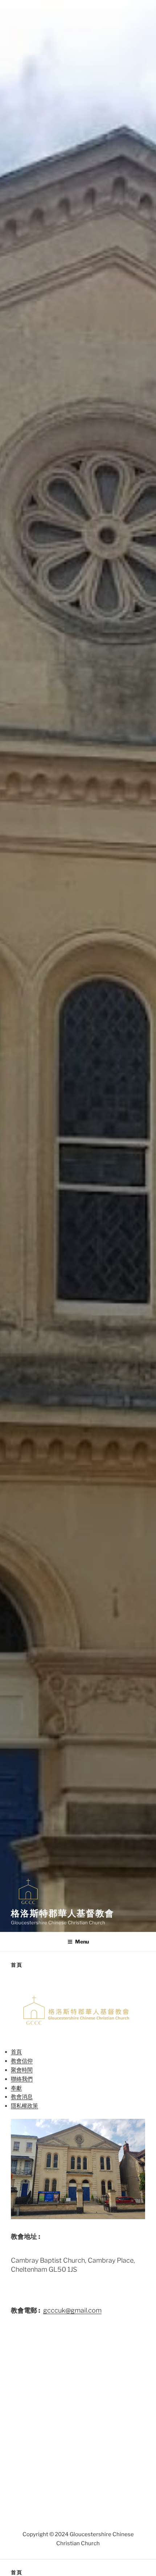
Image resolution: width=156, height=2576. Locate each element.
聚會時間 (22, 2070)
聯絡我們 (22, 2079)
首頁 (16, 2052)
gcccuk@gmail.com (72, 2310)
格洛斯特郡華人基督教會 (63, 1913)
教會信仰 (22, 2061)
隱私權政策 (24, 2106)
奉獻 (16, 2088)
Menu (82, 1942)
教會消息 (22, 2097)
